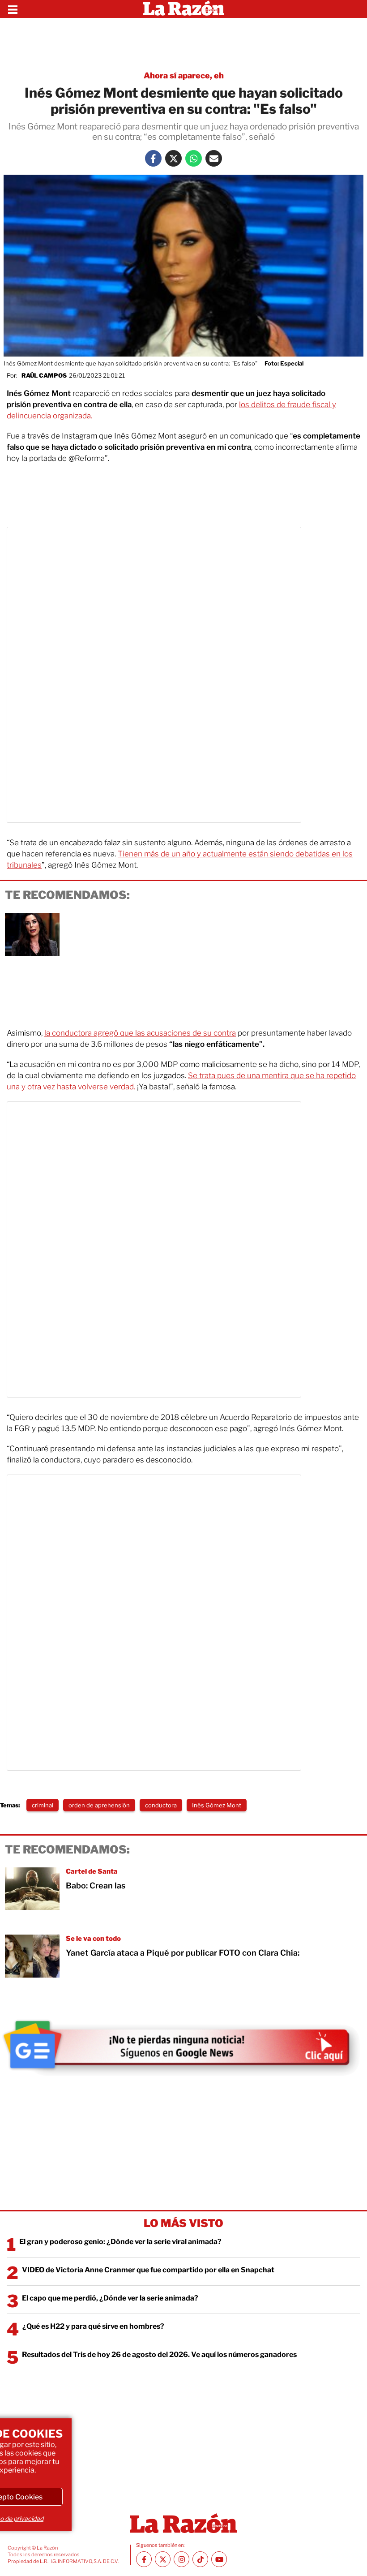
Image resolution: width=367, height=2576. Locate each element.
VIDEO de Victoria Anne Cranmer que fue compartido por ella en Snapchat (148, 2270)
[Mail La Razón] (214, 158)
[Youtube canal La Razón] (219, 2559)
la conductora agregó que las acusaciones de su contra (140, 1033)
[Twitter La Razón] (173, 158)
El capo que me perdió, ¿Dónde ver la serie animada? (110, 2298)
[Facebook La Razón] (153, 158)
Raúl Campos (44, 375)
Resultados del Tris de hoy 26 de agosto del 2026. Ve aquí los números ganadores (159, 2355)
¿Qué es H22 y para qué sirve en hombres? (93, 2326)
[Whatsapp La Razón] (194, 158)
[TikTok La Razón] (200, 2559)
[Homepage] (184, 9)
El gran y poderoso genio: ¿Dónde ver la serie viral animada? (120, 2242)
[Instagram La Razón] (181, 2559)
